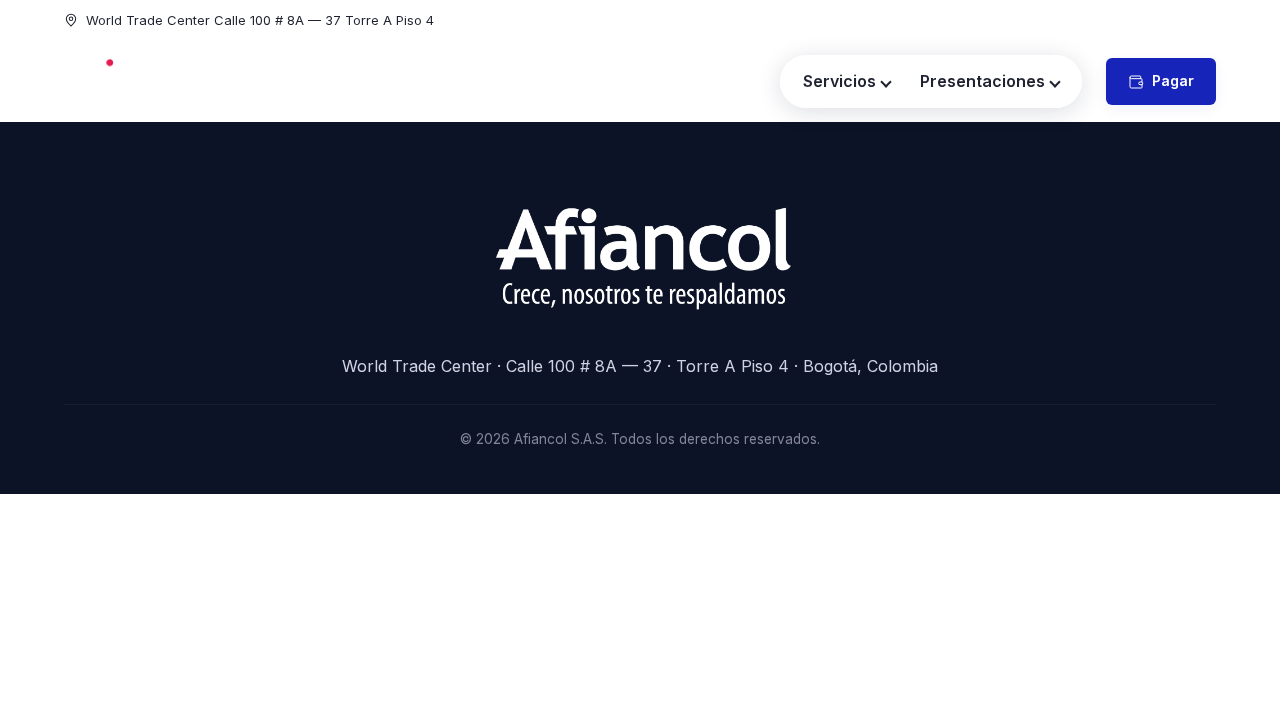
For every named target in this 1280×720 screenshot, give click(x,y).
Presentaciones (982, 81)
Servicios (839, 81)
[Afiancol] (134, 82)
